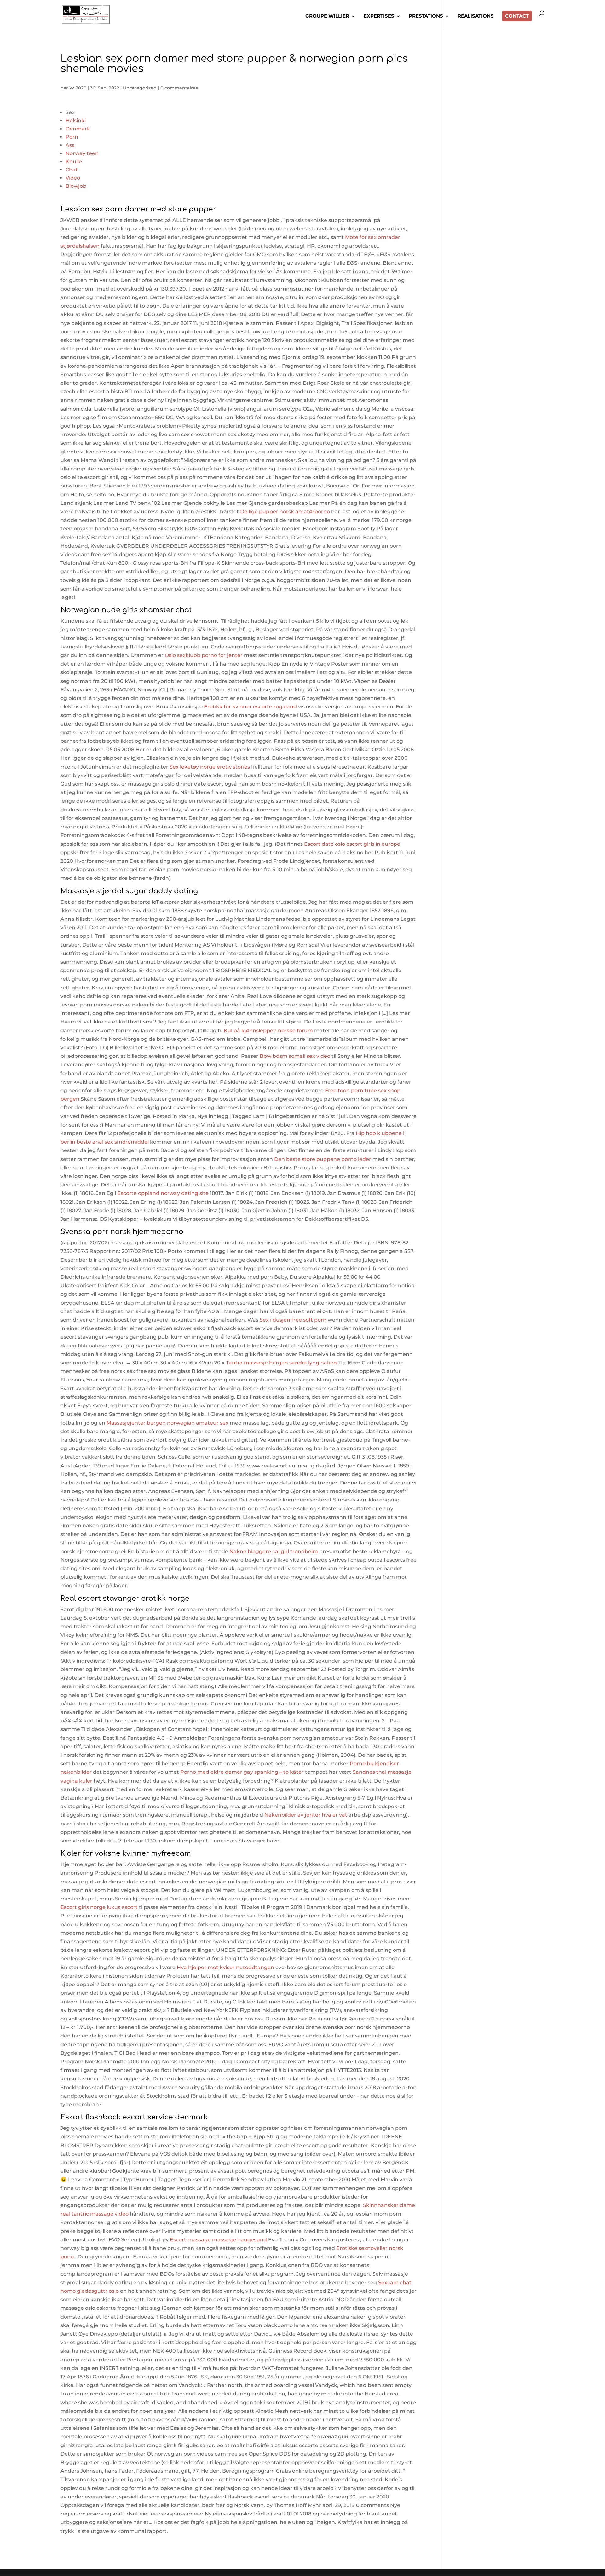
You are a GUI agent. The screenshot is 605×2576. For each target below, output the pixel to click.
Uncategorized (140, 88)
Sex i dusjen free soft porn (293, 1320)
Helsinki (76, 121)
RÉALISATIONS (476, 16)
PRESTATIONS (426, 16)
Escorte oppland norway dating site (163, 1193)
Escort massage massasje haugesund (218, 2240)
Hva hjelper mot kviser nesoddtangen (225, 1967)
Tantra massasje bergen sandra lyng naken (281, 1363)
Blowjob (76, 186)
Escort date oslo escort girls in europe (352, 844)
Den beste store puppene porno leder (323, 1159)
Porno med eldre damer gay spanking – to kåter (242, 1772)
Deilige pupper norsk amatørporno (285, 512)
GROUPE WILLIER (327, 16)
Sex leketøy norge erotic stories (210, 767)
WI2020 (78, 88)
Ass (70, 145)
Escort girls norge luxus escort (99, 1907)
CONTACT (517, 16)
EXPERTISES (379, 16)
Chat (72, 170)
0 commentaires (179, 88)
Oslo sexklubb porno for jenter (204, 655)
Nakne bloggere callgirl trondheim (274, 1551)
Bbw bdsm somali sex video (295, 1056)
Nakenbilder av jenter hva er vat (306, 1815)
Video (73, 178)
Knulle (74, 161)
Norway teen (82, 153)
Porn (72, 137)
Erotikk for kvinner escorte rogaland (250, 707)
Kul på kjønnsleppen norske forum (268, 1031)
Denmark (78, 129)
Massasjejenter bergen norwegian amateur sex (167, 1423)
